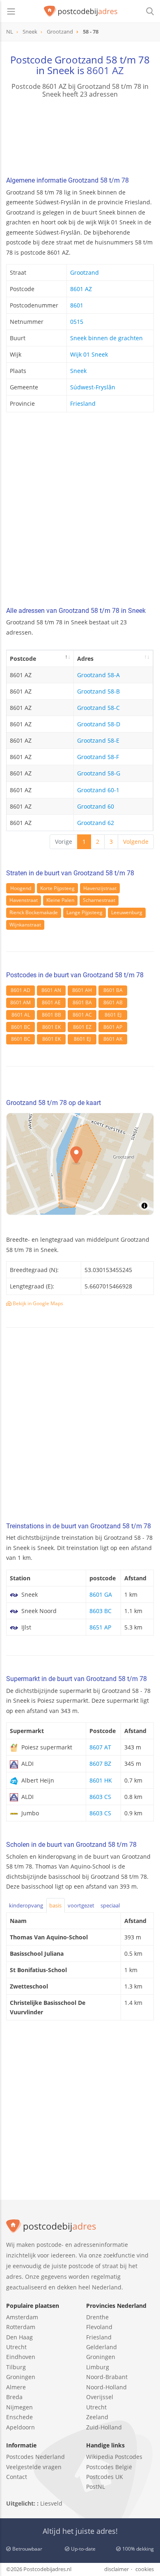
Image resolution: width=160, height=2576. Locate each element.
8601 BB (51, 1015)
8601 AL (21, 1015)
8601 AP (113, 1027)
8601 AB (113, 1002)
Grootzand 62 (96, 823)
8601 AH (82, 990)
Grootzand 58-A (98, 675)
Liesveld (51, 2503)
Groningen (21, 2377)
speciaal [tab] (110, 1905)
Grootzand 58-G (99, 773)
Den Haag (19, 2337)
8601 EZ (82, 1027)
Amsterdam (22, 2317)
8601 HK (101, 1780)
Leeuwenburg (127, 912)
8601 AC (82, 1015)
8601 (77, 305)
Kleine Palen (60, 900)
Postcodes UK (105, 2477)
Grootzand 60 (96, 806)
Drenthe (97, 2317)
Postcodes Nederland (35, 2457)
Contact (17, 2477)
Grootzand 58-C (98, 708)
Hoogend (21, 888)
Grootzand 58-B (98, 691)
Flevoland (99, 2327)
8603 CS (100, 1797)
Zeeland (97, 2417)
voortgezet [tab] (81, 1905)
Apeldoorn (21, 2427)
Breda (14, 2397)
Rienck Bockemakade (34, 912)
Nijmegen (19, 2407)
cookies (145, 2569)
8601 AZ (105, 70)
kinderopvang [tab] (26, 1905)
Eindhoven (21, 2357)
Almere (16, 2387)
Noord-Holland (106, 2387)
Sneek (78, 371)
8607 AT (100, 1747)
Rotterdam (21, 2327)
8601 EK (51, 1027)
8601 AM (21, 1002)
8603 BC (101, 1611)
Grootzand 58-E (98, 740)
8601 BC (21, 1027)
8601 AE (51, 1002)
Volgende (136, 842)
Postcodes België (109, 2467)
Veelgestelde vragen (34, 2467)
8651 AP (100, 1627)
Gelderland (102, 2347)
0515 (77, 322)
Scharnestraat (99, 900)
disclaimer (117, 2569)
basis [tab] (55, 1905)
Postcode (23, 659)
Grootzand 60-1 (98, 790)
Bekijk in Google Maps (37, 1303)
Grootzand (85, 272)
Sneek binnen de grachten (106, 338)
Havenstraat (24, 900)
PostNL (96, 2487)
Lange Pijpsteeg (85, 912)
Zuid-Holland (104, 2427)
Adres (85, 659)
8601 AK (113, 1039)
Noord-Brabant (107, 2377)
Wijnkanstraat (25, 925)
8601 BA (113, 990)
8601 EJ (113, 1015)
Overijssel (100, 2397)
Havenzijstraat (100, 888)
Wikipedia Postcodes (114, 2457)
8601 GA (101, 1594)
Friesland (83, 403)
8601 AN (51, 990)
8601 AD (21, 990)
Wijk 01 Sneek (89, 354)
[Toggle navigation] (11, 11)
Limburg (98, 2367)
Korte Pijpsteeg (57, 888)
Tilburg (16, 2367)
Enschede (19, 2417)
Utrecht (16, 2347)
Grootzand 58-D (99, 724)
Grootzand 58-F (98, 757)
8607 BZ (100, 1764)
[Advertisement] (80, 512)
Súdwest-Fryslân (93, 387)
